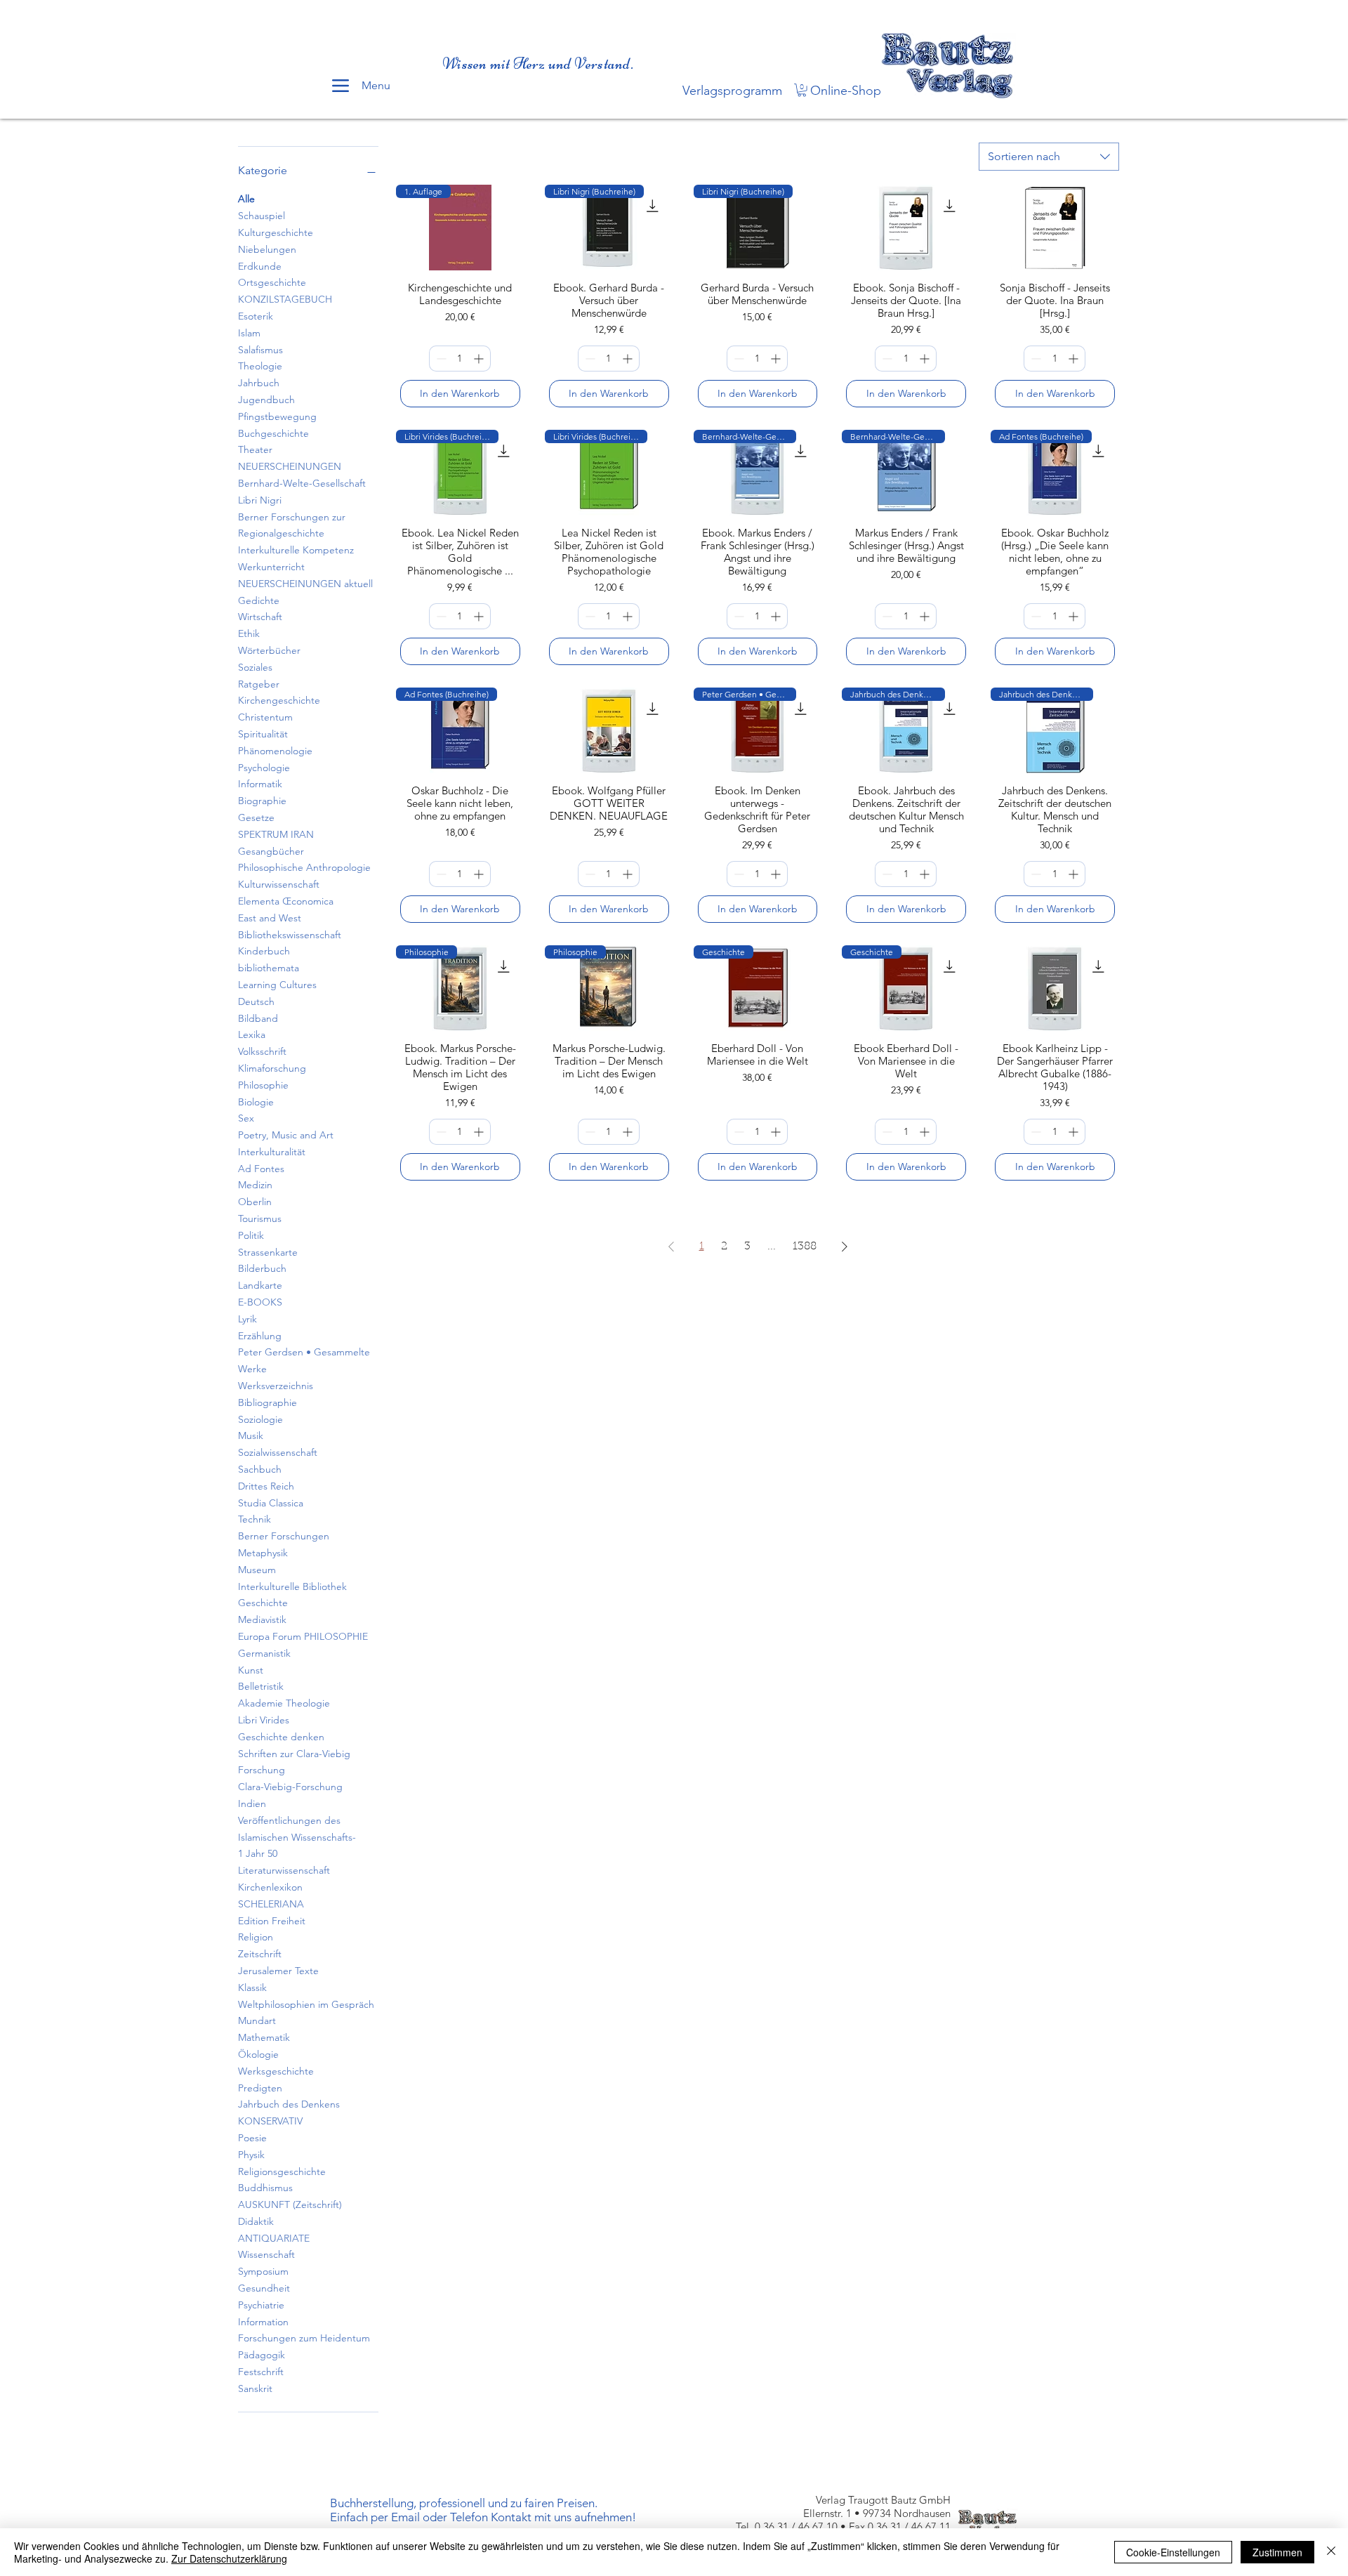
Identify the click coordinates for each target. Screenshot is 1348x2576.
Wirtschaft (260, 617)
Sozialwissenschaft (278, 1452)
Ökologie (258, 2054)
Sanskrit (255, 2388)
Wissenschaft (266, 2254)
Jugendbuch (266, 400)
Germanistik (264, 1653)
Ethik (249, 633)
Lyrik (247, 1319)
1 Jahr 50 (258, 1853)
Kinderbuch (264, 951)
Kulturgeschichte (276, 232)
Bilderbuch (262, 1268)
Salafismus (260, 350)
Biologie (256, 1102)
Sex (246, 1118)
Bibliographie (267, 1402)
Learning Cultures (277, 985)
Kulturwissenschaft (279, 884)
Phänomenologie (275, 751)
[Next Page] (845, 1247)
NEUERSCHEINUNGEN (290, 466)
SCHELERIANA (271, 1904)
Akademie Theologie (284, 1703)
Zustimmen (1277, 2552)
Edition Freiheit (272, 1921)
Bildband (258, 1018)
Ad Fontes (261, 1169)
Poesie (252, 2138)
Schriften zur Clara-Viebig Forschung (294, 1762)
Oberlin (255, 1202)
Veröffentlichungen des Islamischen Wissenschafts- (297, 1829)
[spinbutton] (460, 359)
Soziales (255, 667)
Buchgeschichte (273, 433)
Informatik (260, 784)
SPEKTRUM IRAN (276, 834)
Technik (255, 1519)
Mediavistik (262, 1619)
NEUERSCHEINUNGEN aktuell (305, 584)
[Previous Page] (671, 1247)
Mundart (257, 2020)
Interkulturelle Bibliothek (292, 1586)
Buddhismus (265, 2188)
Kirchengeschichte (279, 700)
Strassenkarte (268, 1252)
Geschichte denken (281, 1737)
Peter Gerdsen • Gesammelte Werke (304, 1360)
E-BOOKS (260, 1302)
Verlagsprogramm (732, 91)
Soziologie (260, 1419)
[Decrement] (440, 359)
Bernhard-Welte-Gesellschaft (302, 483)
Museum (257, 1570)
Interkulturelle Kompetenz (296, 550)
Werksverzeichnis (276, 1386)
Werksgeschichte (276, 2071)
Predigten (260, 2088)
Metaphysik (263, 1553)
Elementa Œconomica (286, 901)
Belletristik (261, 1686)
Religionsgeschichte (282, 2171)
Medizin (255, 1185)
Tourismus (260, 1218)
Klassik (252, 1987)
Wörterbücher (269, 650)
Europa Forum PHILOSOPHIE (303, 1636)
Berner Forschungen (284, 1536)
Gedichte (259, 600)
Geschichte (263, 1603)
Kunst (251, 1670)
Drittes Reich (266, 1486)
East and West (270, 918)
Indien (252, 1803)
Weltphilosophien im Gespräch (306, 2004)
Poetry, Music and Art (286, 1135)
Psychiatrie (261, 2305)
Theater (255, 449)
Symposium (263, 2271)
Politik (251, 1235)
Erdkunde (260, 266)
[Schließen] (1331, 2552)
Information (263, 2322)
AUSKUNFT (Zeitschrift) (290, 2204)
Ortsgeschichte (272, 282)
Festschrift (261, 2372)
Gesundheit (264, 2288)
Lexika (252, 1034)
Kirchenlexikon (270, 1887)
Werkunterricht (271, 567)
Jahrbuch (259, 383)
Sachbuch (260, 1469)
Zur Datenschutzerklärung (229, 2558)
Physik (251, 2155)
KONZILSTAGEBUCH (285, 299)
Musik (251, 1435)
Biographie (262, 801)
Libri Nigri (260, 500)
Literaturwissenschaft (284, 1870)
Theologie (260, 366)
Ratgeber (259, 684)
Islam (249, 333)
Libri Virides (264, 1720)
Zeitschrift (260, 1954)
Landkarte (260, 1285)
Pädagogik (262, 2355)
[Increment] (480, 359)
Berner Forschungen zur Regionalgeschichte (292, 525)
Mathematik (264, 2037)
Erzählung (260, 1336)
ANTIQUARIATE (274, 2238)
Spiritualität (263, 734)
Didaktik (256, 2221)
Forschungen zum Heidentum (304, 2338)
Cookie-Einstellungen (1173, 2552)
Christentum (265, 717)
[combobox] (1049, 157)
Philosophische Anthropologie (304, 867)
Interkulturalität (272, 1152)
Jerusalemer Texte (278, 1971)
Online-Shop (846, 91)
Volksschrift (262, 1051)
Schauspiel (262, 216)
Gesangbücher (271, 851)
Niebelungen (267, 249)
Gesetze (256, 817)
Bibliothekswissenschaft (290, 935)
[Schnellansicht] (906, 228)
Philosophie (263, 1085)
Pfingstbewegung (277, 416)
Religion (256, 1937)
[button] (802, 90)
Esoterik (256, 316)
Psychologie (264, 768)
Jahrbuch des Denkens (289, 2104)
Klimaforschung (272, 1068)
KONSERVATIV (270, 2121)
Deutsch (256, 1001)
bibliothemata (269, 968)
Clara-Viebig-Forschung (290, 1787)
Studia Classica (271, 1503)
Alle (246, 199)
